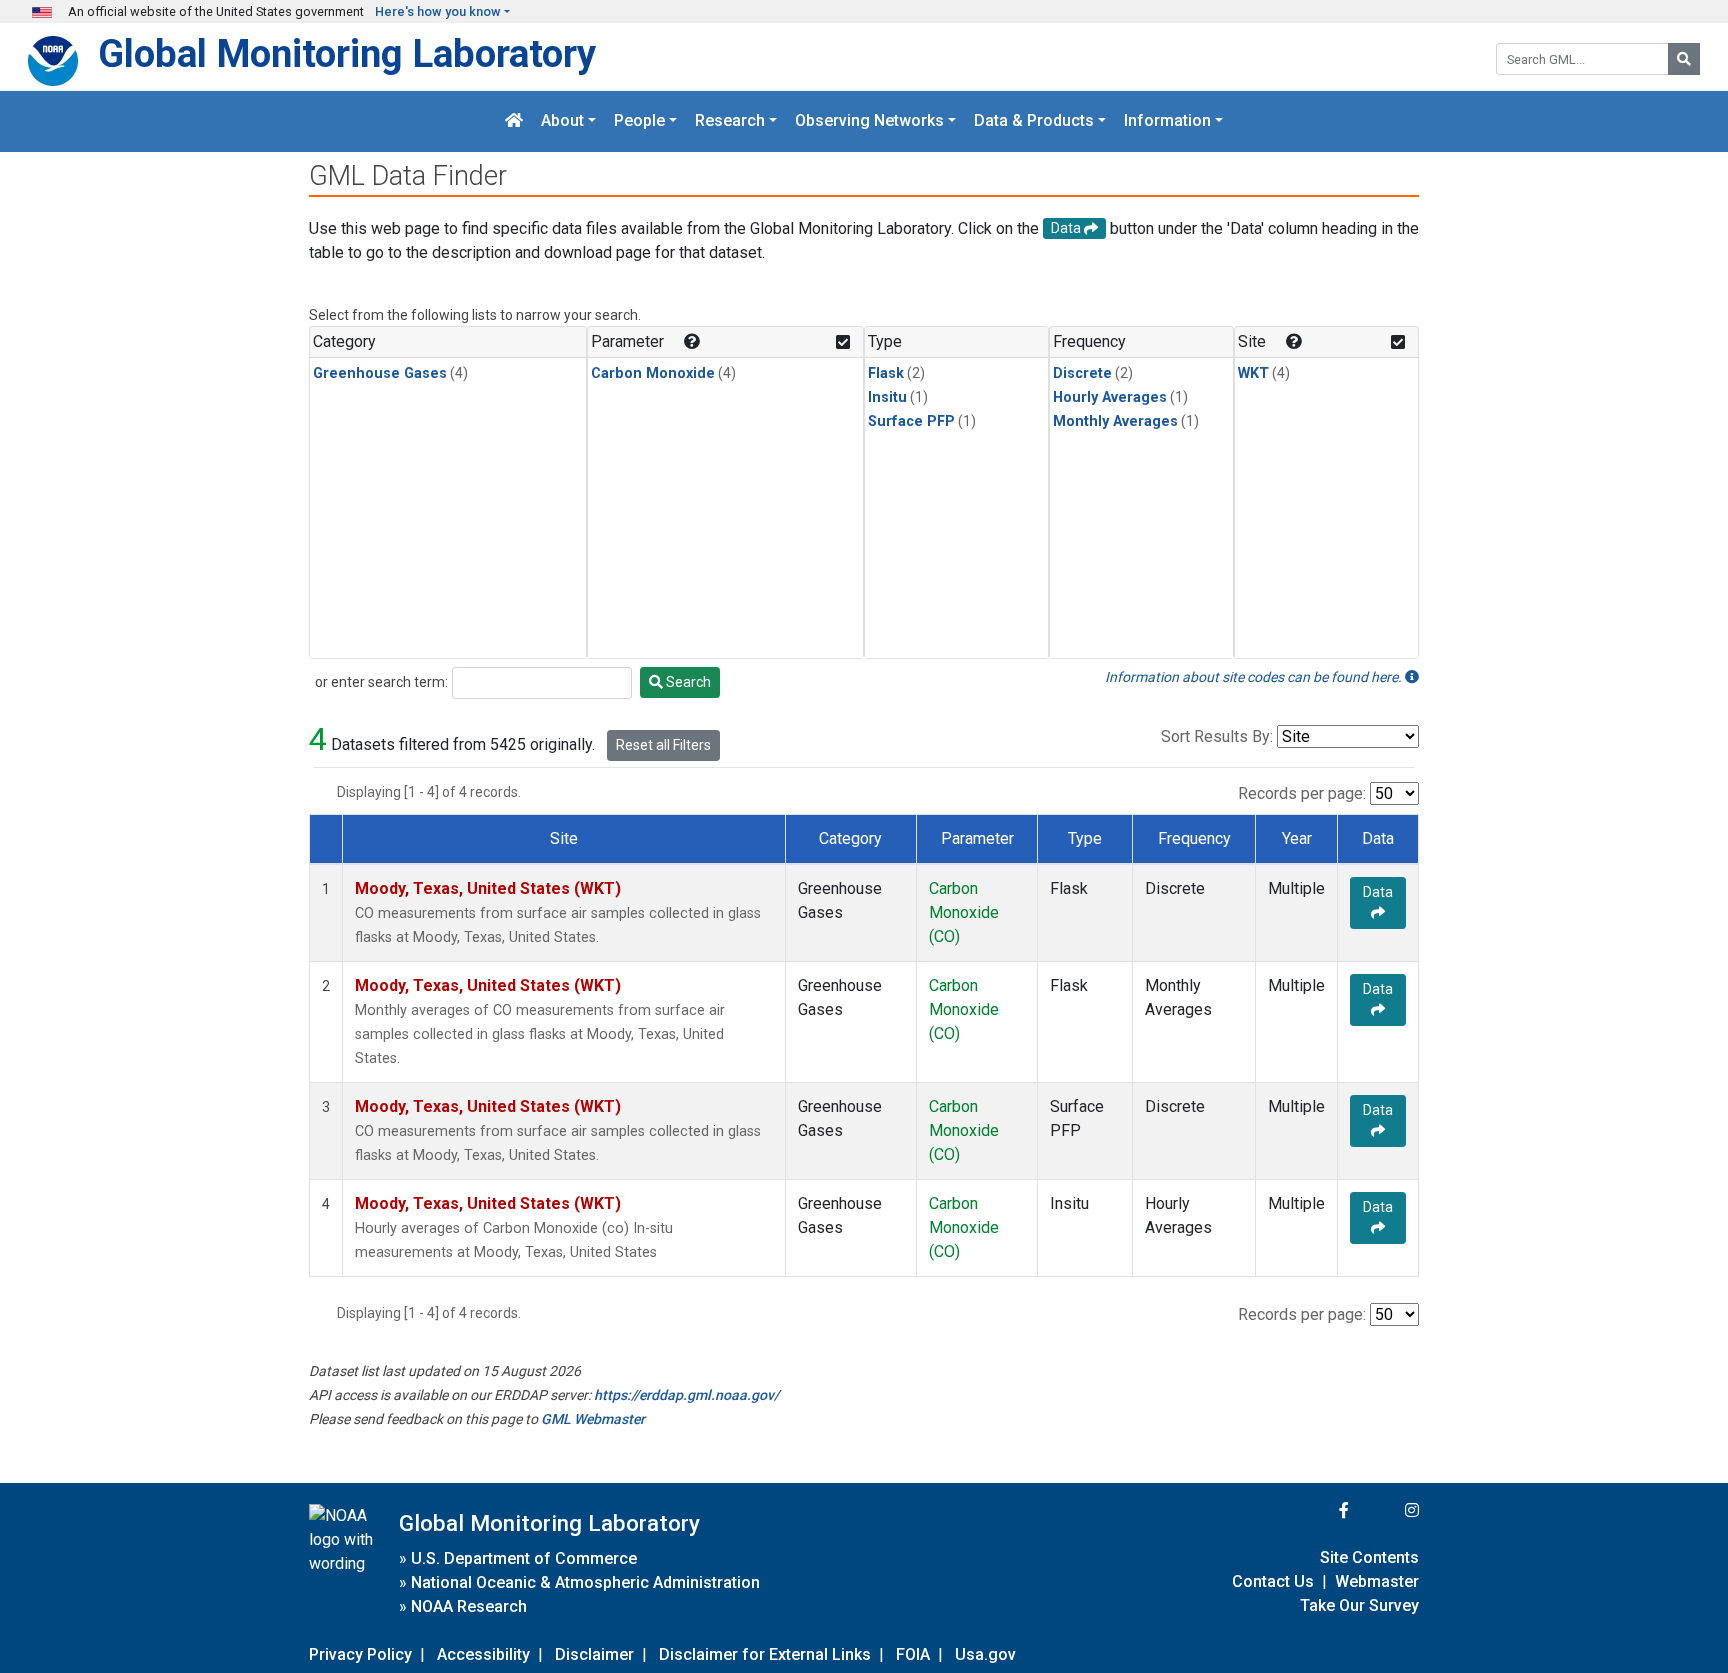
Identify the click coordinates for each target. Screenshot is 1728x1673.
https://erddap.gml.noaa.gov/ (686, 1395)
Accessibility (483, 1654)
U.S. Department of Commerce (524, 1558)
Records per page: (1302, 793)
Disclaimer (594, 1654)
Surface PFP (911, 421)
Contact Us (1273, 1581)
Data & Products (1034, 121)
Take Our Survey (1359, 1605)
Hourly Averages (1110, 397)
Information (1167, 121)
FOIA (913, 1654)
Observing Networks (869, 121)
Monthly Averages (1115, 421)
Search (687, 682)
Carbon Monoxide (653, 373)
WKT (1253, 373)
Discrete (1082, 373)
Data (1378, 892)
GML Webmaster (593, 1419)
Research (730, 121)
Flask (886, 373)
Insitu (887, 397)
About (562, 121)
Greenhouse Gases (380, 373)
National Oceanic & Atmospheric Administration (585, 1582)
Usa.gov (985, 1654)
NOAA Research (469, 1606)
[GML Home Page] (514, 121)
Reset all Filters (663, 745)
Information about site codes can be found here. (1255, 677)
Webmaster (1377, 1581)
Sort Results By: (1217, 736)
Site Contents (1369, 1557)
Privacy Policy (360, 1654)
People (639, 121)
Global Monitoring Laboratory (347, 53)
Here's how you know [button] (438, 11)
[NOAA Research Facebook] (1317, 1510)
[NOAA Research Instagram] (1386, 1510)
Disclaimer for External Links (765, 1654)
